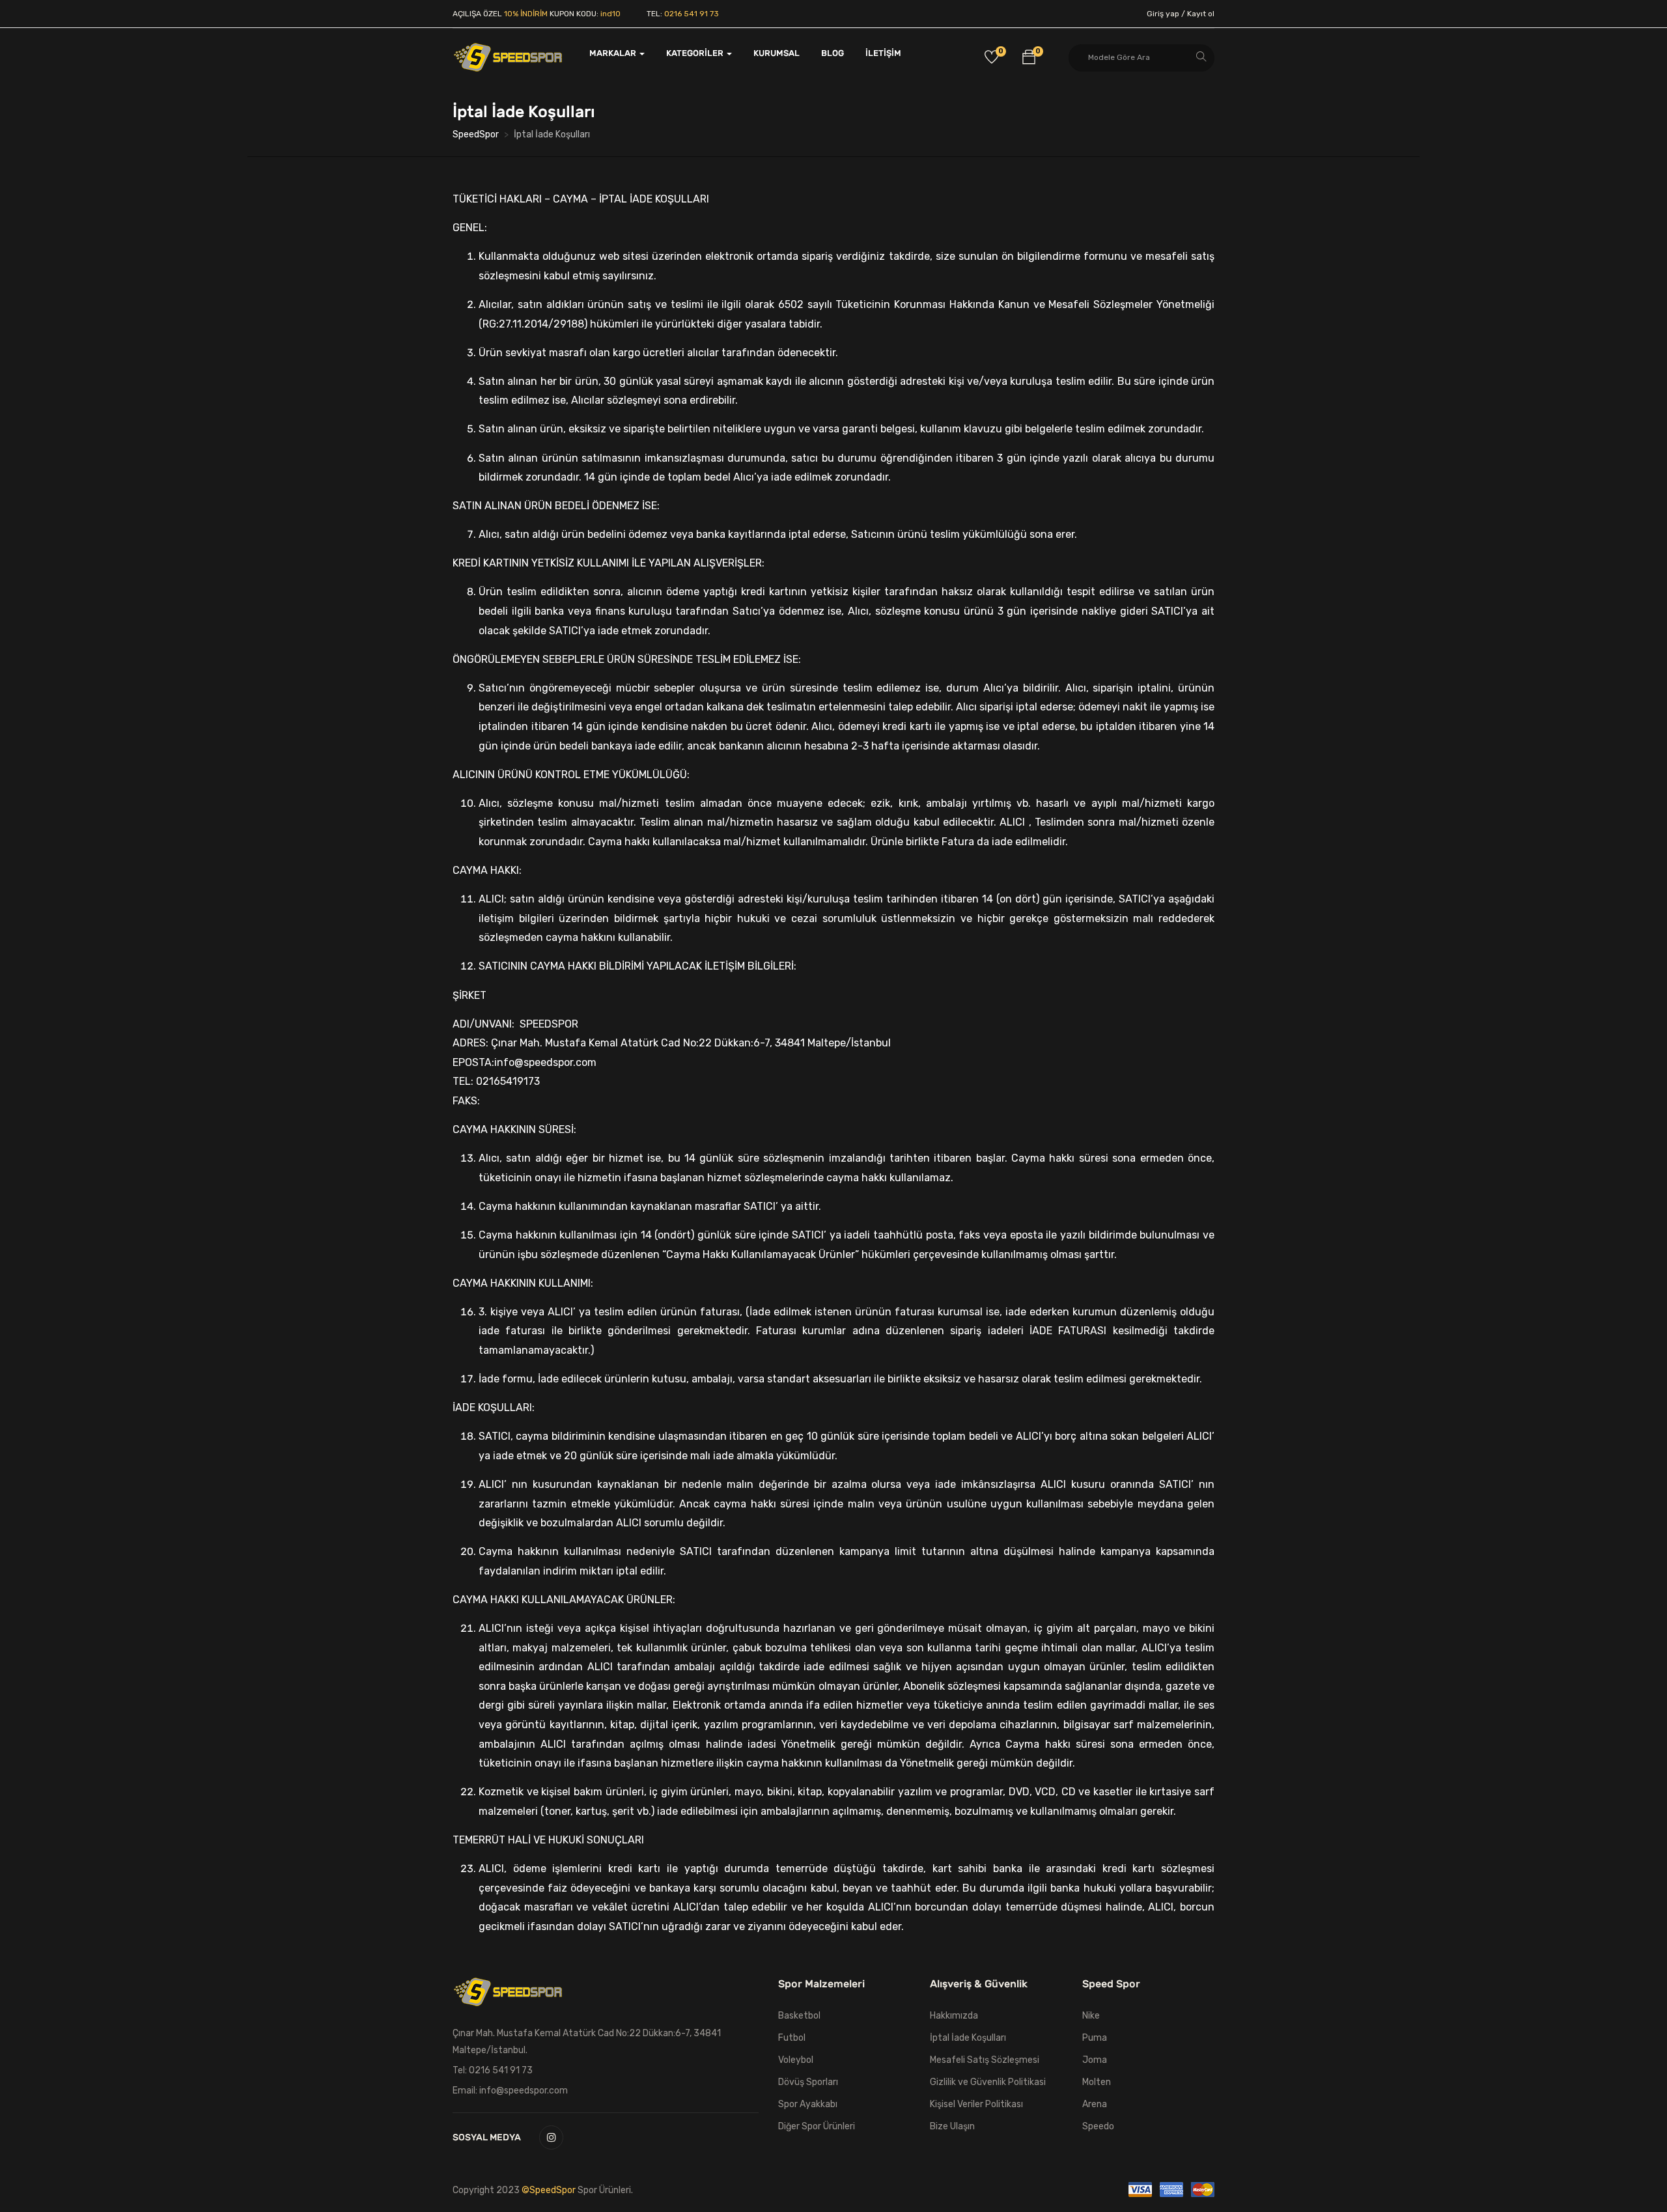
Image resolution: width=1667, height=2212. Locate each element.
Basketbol (799, 2016)
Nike (1091, 2016)
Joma (1095, 2060)
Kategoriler (696, 53)
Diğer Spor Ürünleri (817, 2126)
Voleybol (796, 2060)
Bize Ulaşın (952, 2126)
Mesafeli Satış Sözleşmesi (985, 2060)
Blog (833, 53)
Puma (1095, 2038)
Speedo (1098, 2126)
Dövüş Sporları (808, 2082)
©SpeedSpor (550, 2190)
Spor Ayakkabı (808, 2104)
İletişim (883, 53)
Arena (1095, 2104)
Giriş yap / (1166, 14)
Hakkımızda (954, 2016)
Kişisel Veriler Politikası (976, 2104)
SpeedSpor (476, 134)
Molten (1097, 2082)
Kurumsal (777, 53)
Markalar (614, 53)
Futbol (792, 2038)
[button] (1029, 59)
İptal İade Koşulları (968, 2038)
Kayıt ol (1201, 14)
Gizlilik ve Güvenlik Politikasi (988, 2082)
